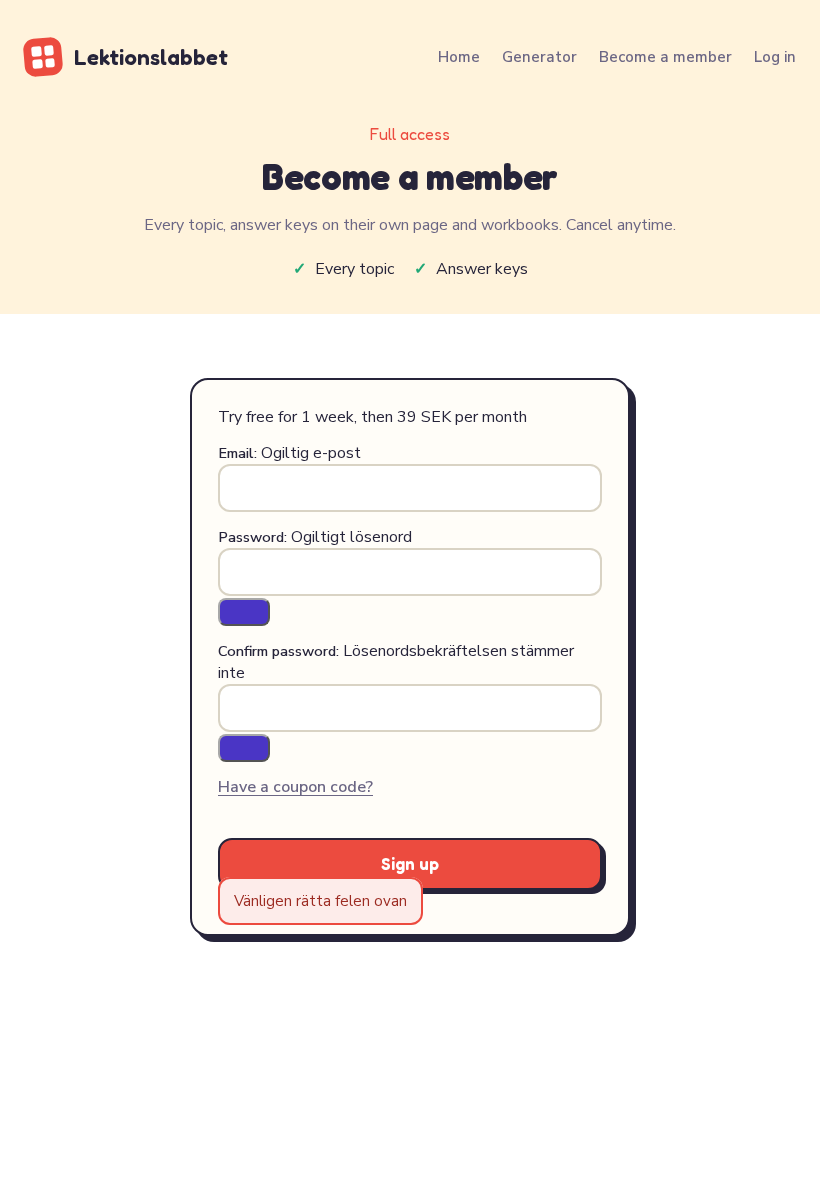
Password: (252, 537)
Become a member (665, 57)
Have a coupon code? (295, 787)
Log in (775, 57)
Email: (237, 453)
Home (459, 57)
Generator (539, 57)
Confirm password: (278, 651)
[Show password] (244, 612)
